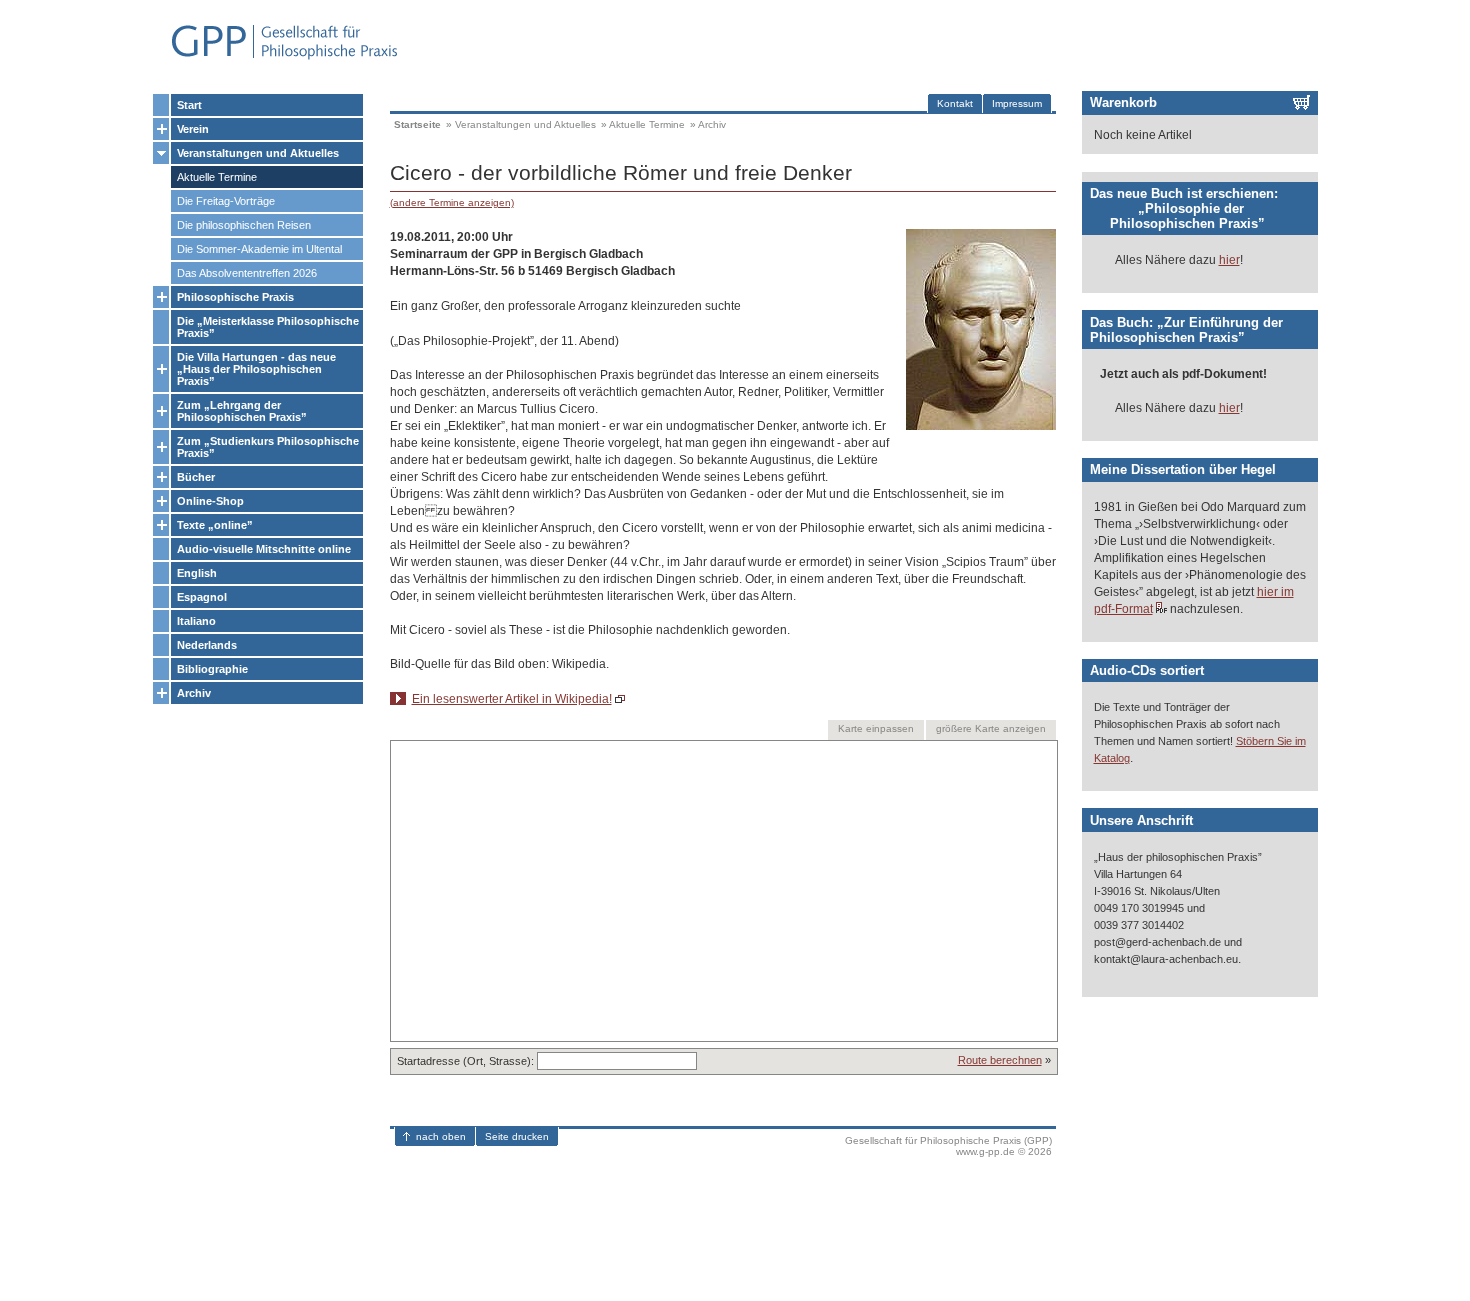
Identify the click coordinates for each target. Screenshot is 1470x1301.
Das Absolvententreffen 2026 (247, 273)
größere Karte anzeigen (991, 728)
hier (1229, 260)
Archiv (194, 693)
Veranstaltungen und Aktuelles (258, 153)
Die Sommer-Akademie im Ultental (259, 249)
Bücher (196, 477)
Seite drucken (517, 1136)
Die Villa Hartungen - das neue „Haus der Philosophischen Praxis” (256, 369)
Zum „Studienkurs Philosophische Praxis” (268, 447)
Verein (193, 129)
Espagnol (202, 597)
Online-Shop (210, 501)
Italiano (196, 621)
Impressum (1017, 103)
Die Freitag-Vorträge (226, 201)
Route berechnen (1000, 1060)
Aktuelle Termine (217, 177)
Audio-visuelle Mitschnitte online (264, 549)
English (197, 573)
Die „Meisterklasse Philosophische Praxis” (268, 327)
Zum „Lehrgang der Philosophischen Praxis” (242, 411)
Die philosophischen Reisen (244, 225)
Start (189, 105)
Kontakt (955, 103)
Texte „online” (215, 525)
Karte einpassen (876, 728)
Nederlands (207, 645)
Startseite (417, 124)
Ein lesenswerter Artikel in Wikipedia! (512, 699)
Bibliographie (212, 669)
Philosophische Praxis (235, 297)
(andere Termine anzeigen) (452, 202)
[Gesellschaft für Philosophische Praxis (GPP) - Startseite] (276, 57)
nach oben (441, 1136)
